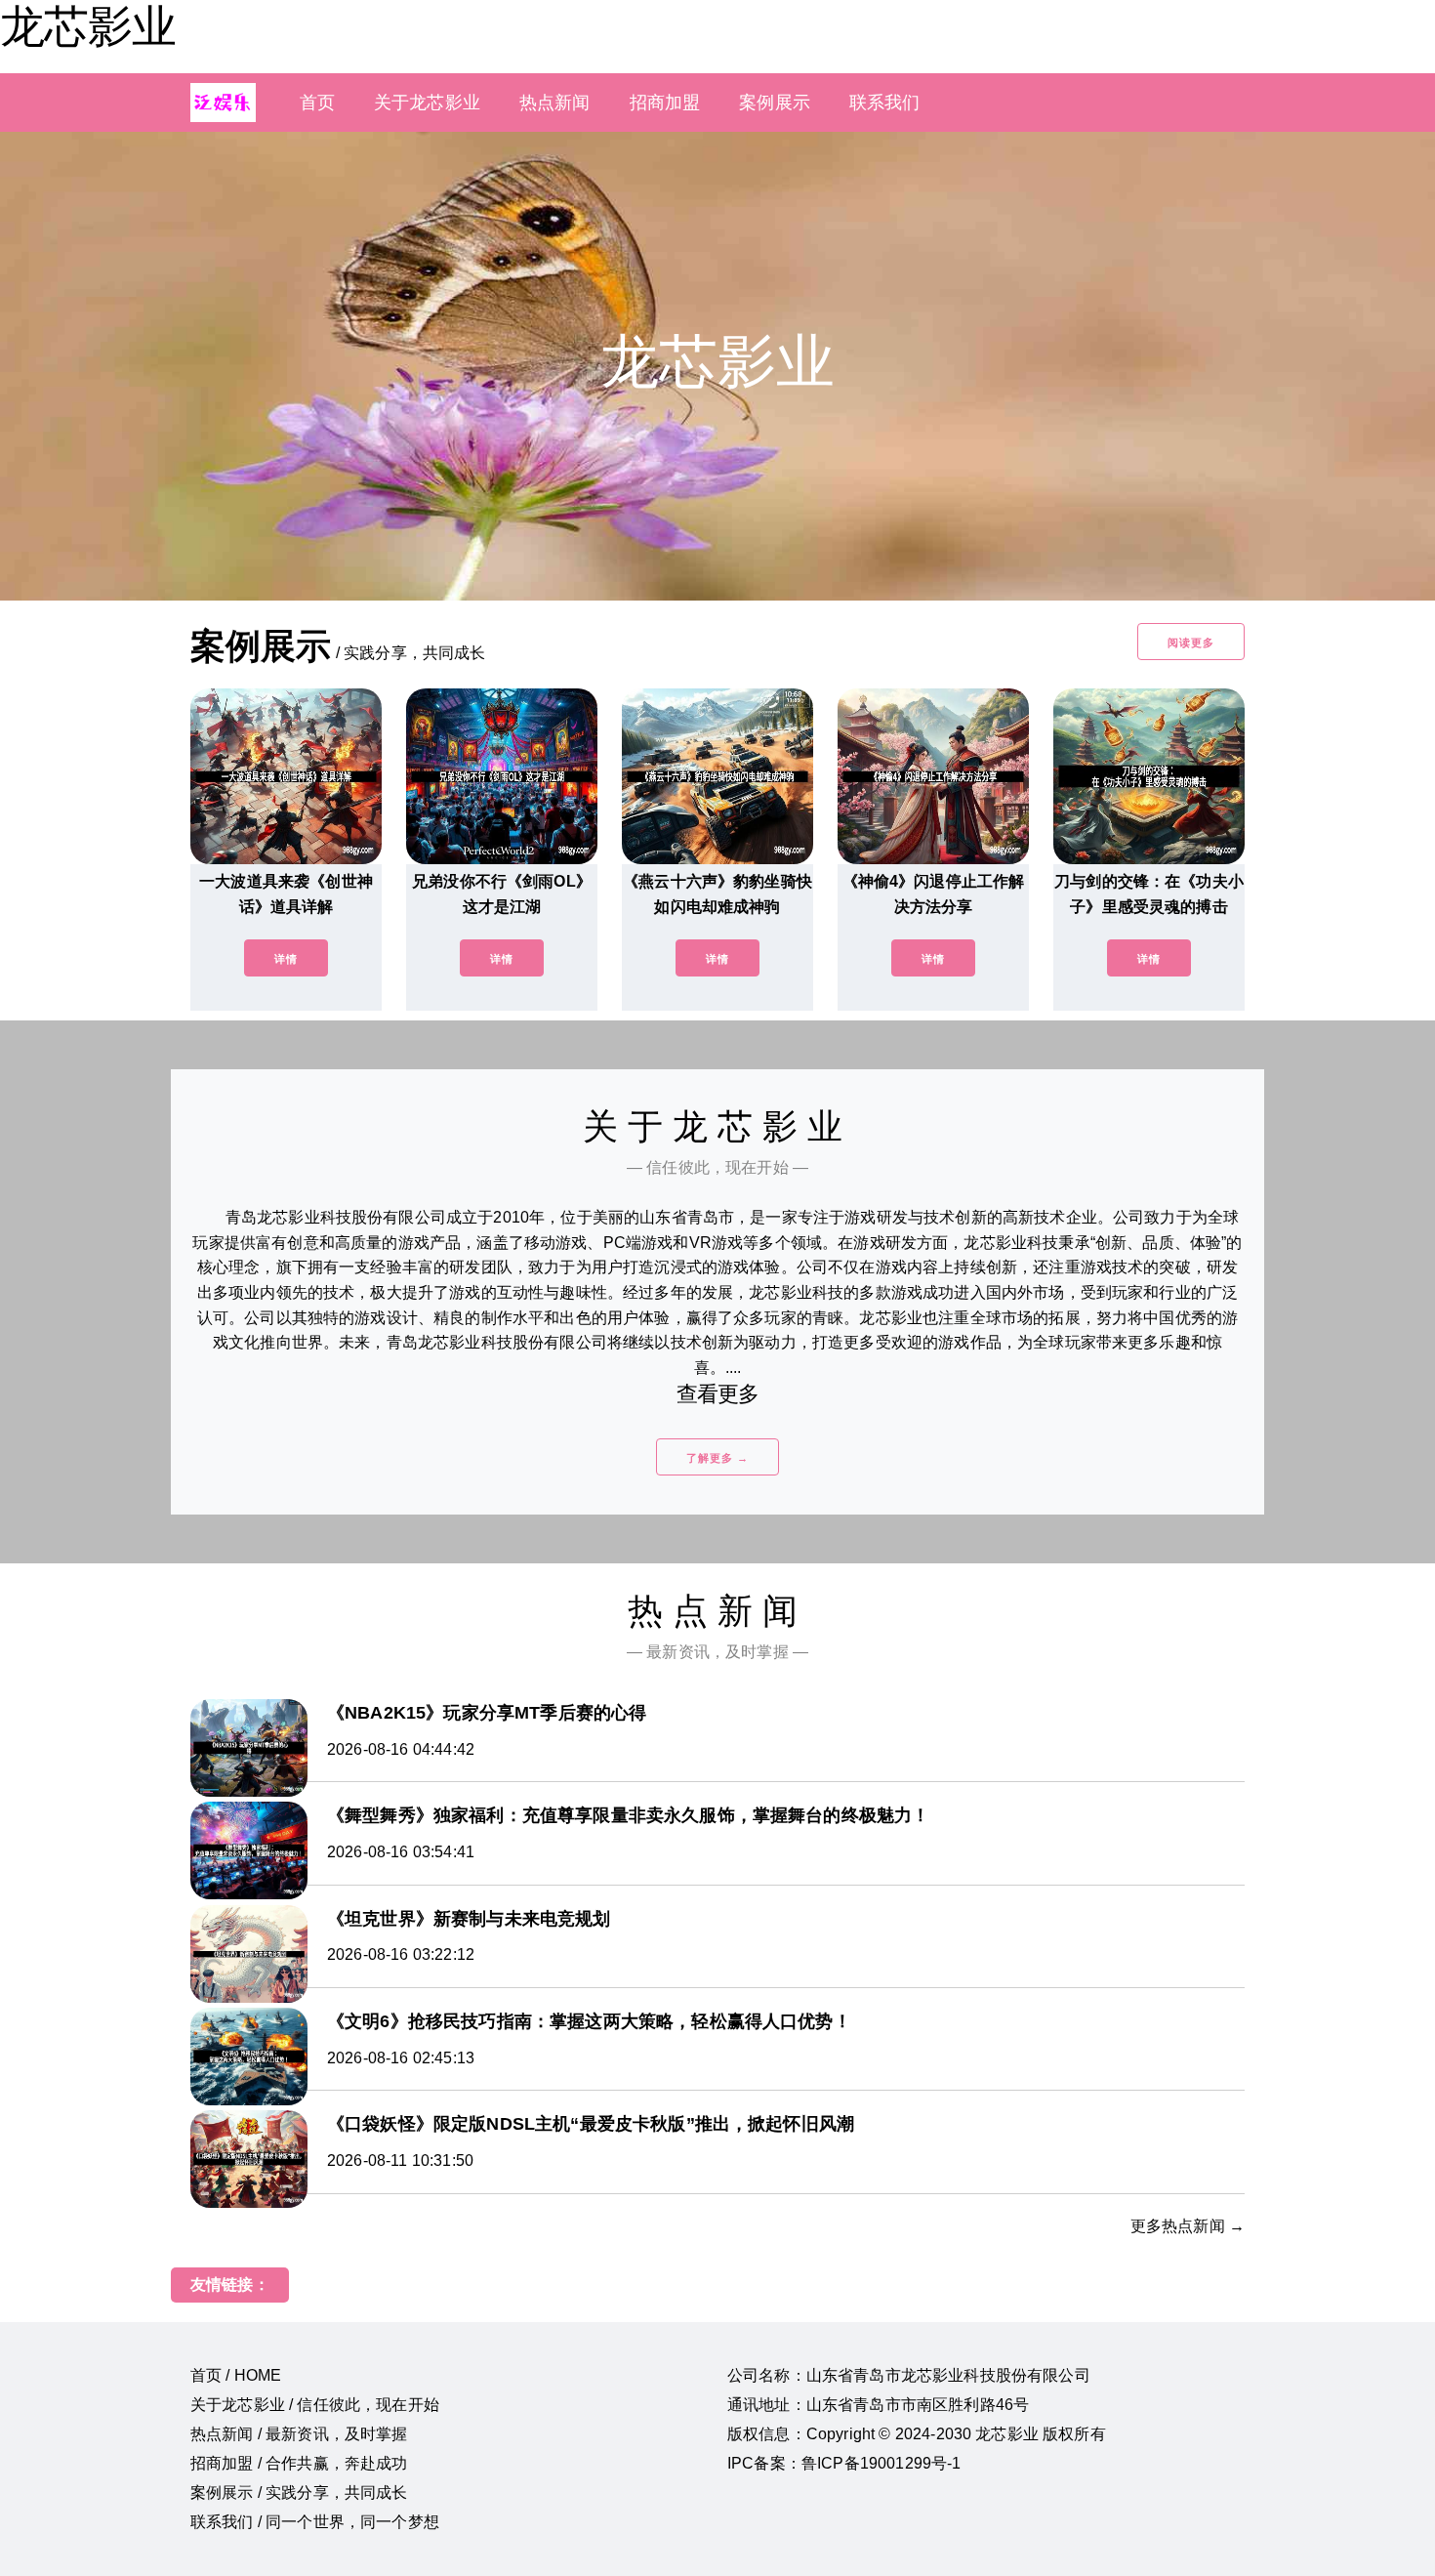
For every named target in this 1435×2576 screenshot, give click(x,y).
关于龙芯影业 (427, 103)
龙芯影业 (88, 26)
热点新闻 (555, 103)
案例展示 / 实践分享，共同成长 (299, 2493)
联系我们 (885, 103)
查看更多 (718, 1394)
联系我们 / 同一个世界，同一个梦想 (315, 2522)
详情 (286, 959)
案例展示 (775, 103)
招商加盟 (665, 103)
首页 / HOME (236, 2375)
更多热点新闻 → (1188, 2226)
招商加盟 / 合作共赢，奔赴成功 (299, 2463)
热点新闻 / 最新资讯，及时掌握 (299, 2434)
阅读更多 (1191, 643)
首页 (317, 103)
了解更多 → (717, 1458)
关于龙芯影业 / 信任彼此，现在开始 (315, 2405)
